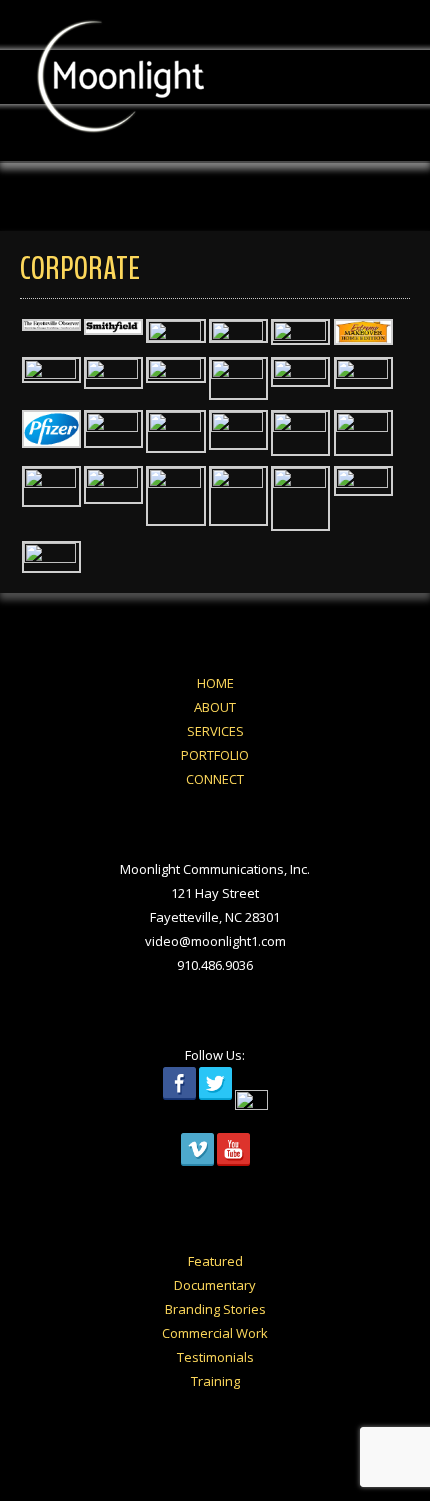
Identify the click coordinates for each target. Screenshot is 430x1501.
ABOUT (215, 707)
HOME (215, 683)
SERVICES (215, 731)
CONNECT (215, 779)
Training (215, 1381)
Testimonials (215, 1357)
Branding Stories (215, 1309)
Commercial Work (215, 1333)
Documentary (215, 1285)
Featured (215, 1261)
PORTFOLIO (215, 755)
